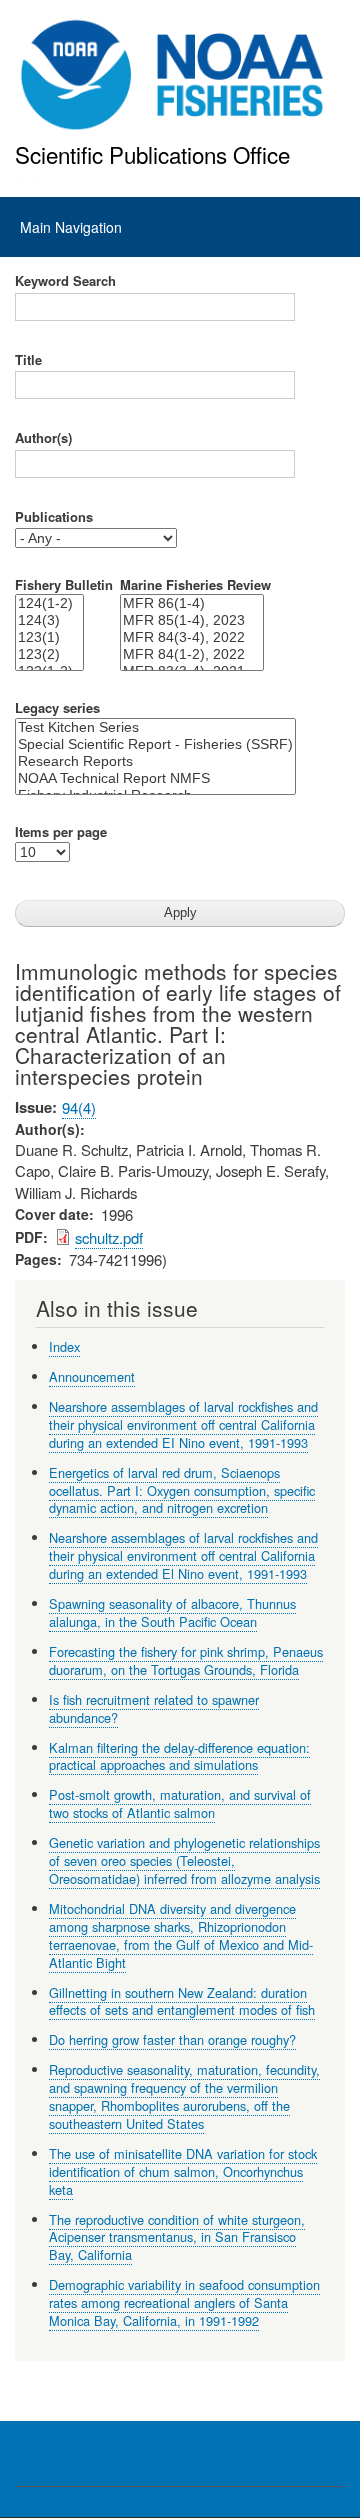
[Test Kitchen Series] (155, 727)
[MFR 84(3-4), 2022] (192, 637)
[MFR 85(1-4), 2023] (192, 620)
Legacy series (57, 708)
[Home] (172, 75)
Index (64, 1346)
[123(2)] (49, 654)
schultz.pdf (109, 1237)
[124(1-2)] (49, 603)
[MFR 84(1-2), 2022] (192, 654)
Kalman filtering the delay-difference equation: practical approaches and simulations (179, 1756)
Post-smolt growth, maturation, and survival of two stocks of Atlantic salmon (180, 1803)
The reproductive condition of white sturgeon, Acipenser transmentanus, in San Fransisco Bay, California (177, 2237)
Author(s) (43, 438)
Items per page (61, 832)
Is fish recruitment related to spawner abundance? (154, 1708)
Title (28, 360)
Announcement (92, 1376)
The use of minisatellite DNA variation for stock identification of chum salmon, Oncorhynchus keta (183, 2171)
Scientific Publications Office (152, 154)
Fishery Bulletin (64, 585)
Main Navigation (71, 227)
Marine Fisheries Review (195, 585)
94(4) (79, 1107)
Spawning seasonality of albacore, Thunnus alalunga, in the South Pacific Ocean (172, 1612)
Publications (54, 517)
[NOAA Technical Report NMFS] (155, 778)
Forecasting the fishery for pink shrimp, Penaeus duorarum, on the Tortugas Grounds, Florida (186, 1660)
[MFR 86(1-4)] (192, 603)
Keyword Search (65, 281)
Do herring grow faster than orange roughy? (172, 2039)
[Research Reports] (155, 761)
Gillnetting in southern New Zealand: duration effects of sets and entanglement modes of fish (182, 2001)
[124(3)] (49, 620)
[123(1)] (49, 637)
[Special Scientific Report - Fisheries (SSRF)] (155, 744)
